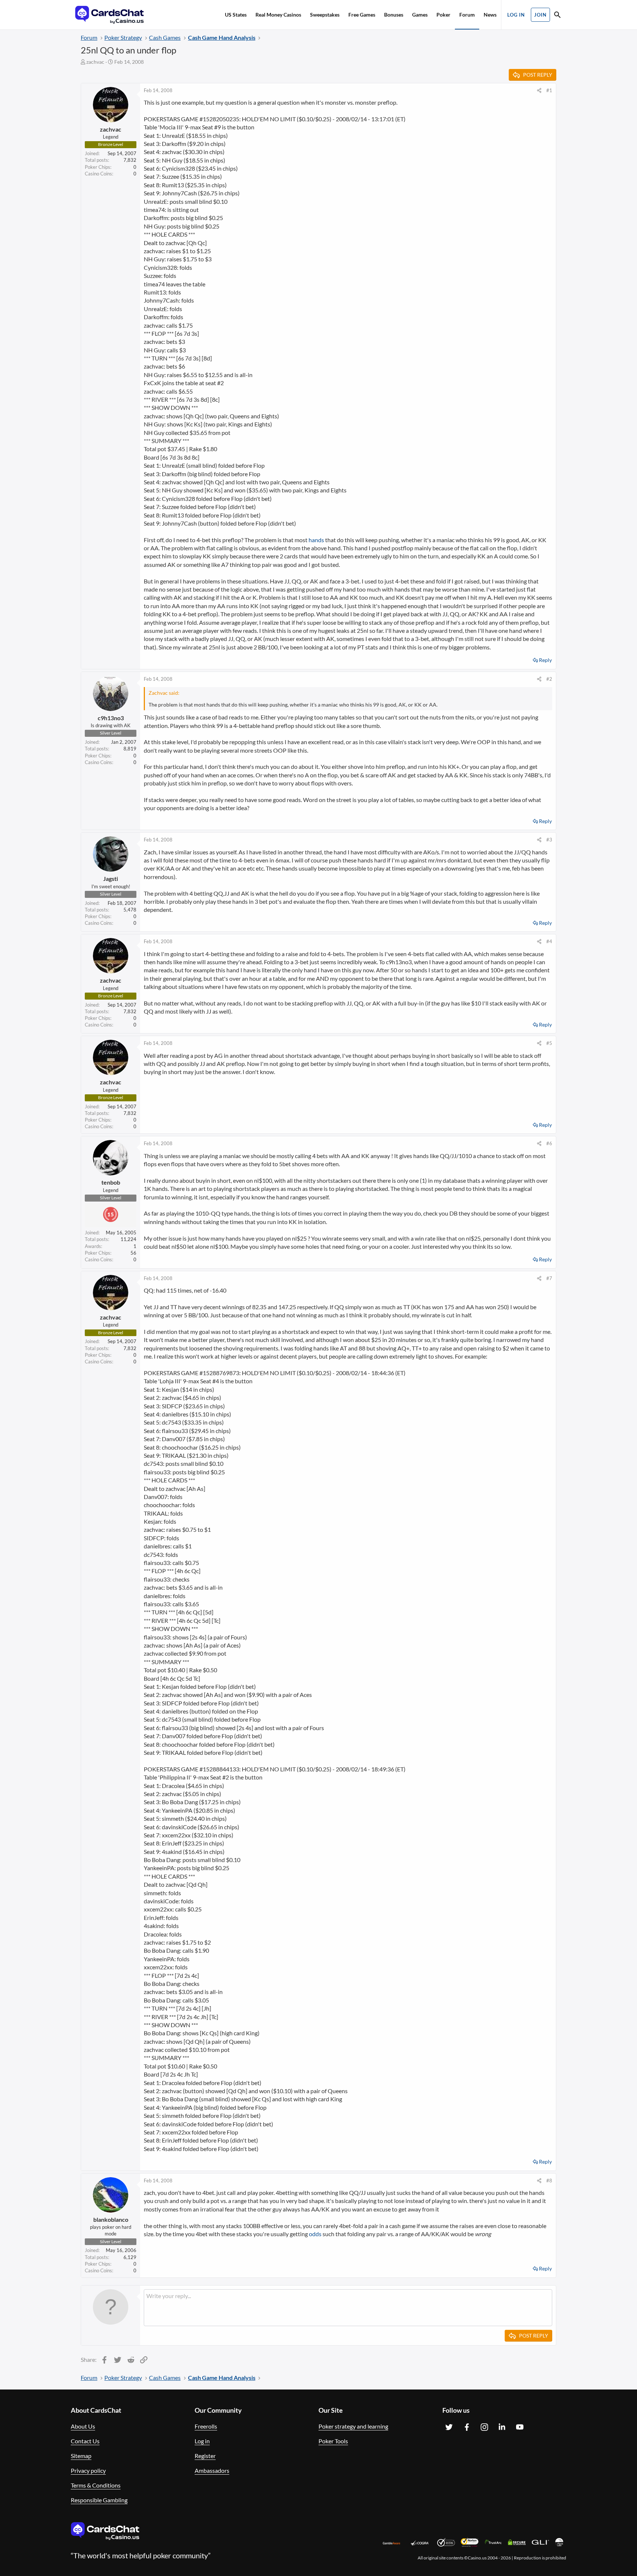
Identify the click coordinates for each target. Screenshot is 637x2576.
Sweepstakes (325, 15)
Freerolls (206, 2426)
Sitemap (81, 2456)
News (490, 15)
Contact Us (85, 2441)
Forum (467, 15)
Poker (443, 15)
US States (236, 15)
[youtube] (520, 2427)
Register (205, 2456)
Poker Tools (333, 2441)
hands (316, 540)
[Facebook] (467, 2427)
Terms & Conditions (96, 2485)
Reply (545, 660)
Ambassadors (212, 2470)
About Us (83, 2426)
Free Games (362, 15)
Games (420, 15)
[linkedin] (502, 2427)
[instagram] (484, 2427)
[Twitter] (449, 2427)
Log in (202, 2441)
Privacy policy (88, 2470)
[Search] (557, 16)
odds (315, 2234)
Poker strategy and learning (353, 2426)
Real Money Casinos (278, 15)
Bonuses (394, 15)
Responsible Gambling (99, 2500)
